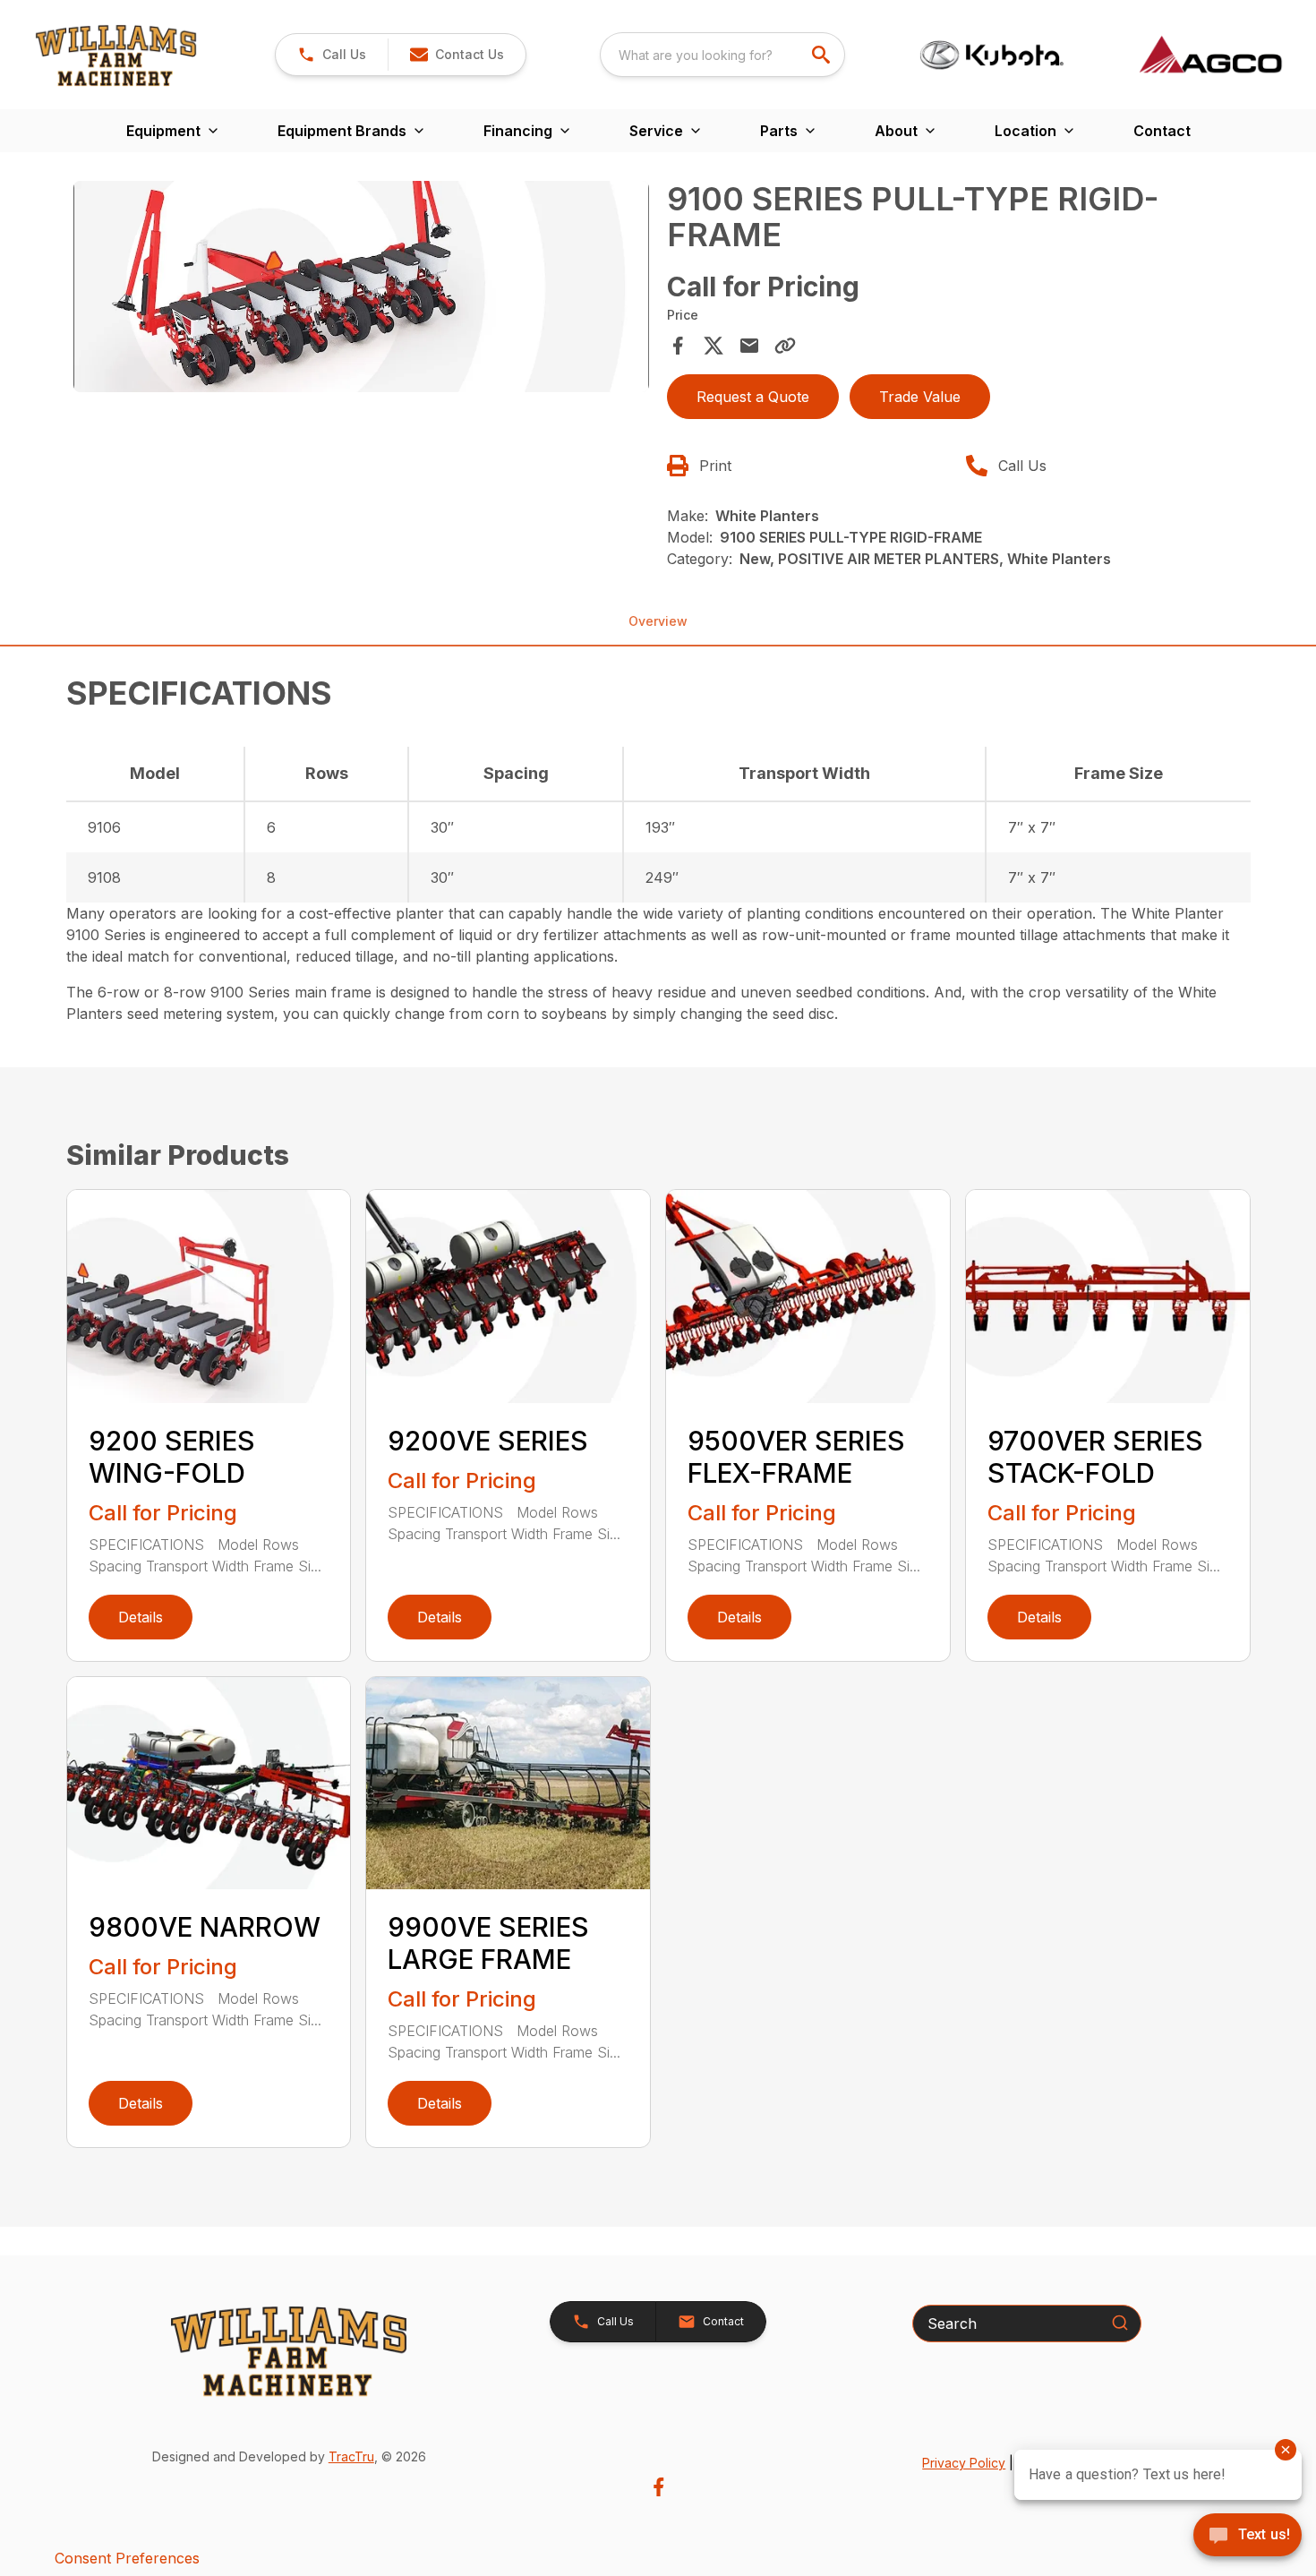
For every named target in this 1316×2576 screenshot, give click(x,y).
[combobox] (722, 55)
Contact (1162, 131)
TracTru (351, 2456)
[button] (332, 55)
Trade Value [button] (920, 397)
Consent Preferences (127, 2558)
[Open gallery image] (362, 287)
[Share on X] (714, 346)
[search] (823, 55)
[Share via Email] (749, 346)
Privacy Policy (964, 2463)
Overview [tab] (658, 621)
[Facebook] (658, 2487)
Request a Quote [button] (753, 397)
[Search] (1120, 2323)
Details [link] (141, 1617)
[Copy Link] (785, 346)
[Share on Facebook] (678, 346)
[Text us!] (1248, 2537)
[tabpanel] (362, 289)
